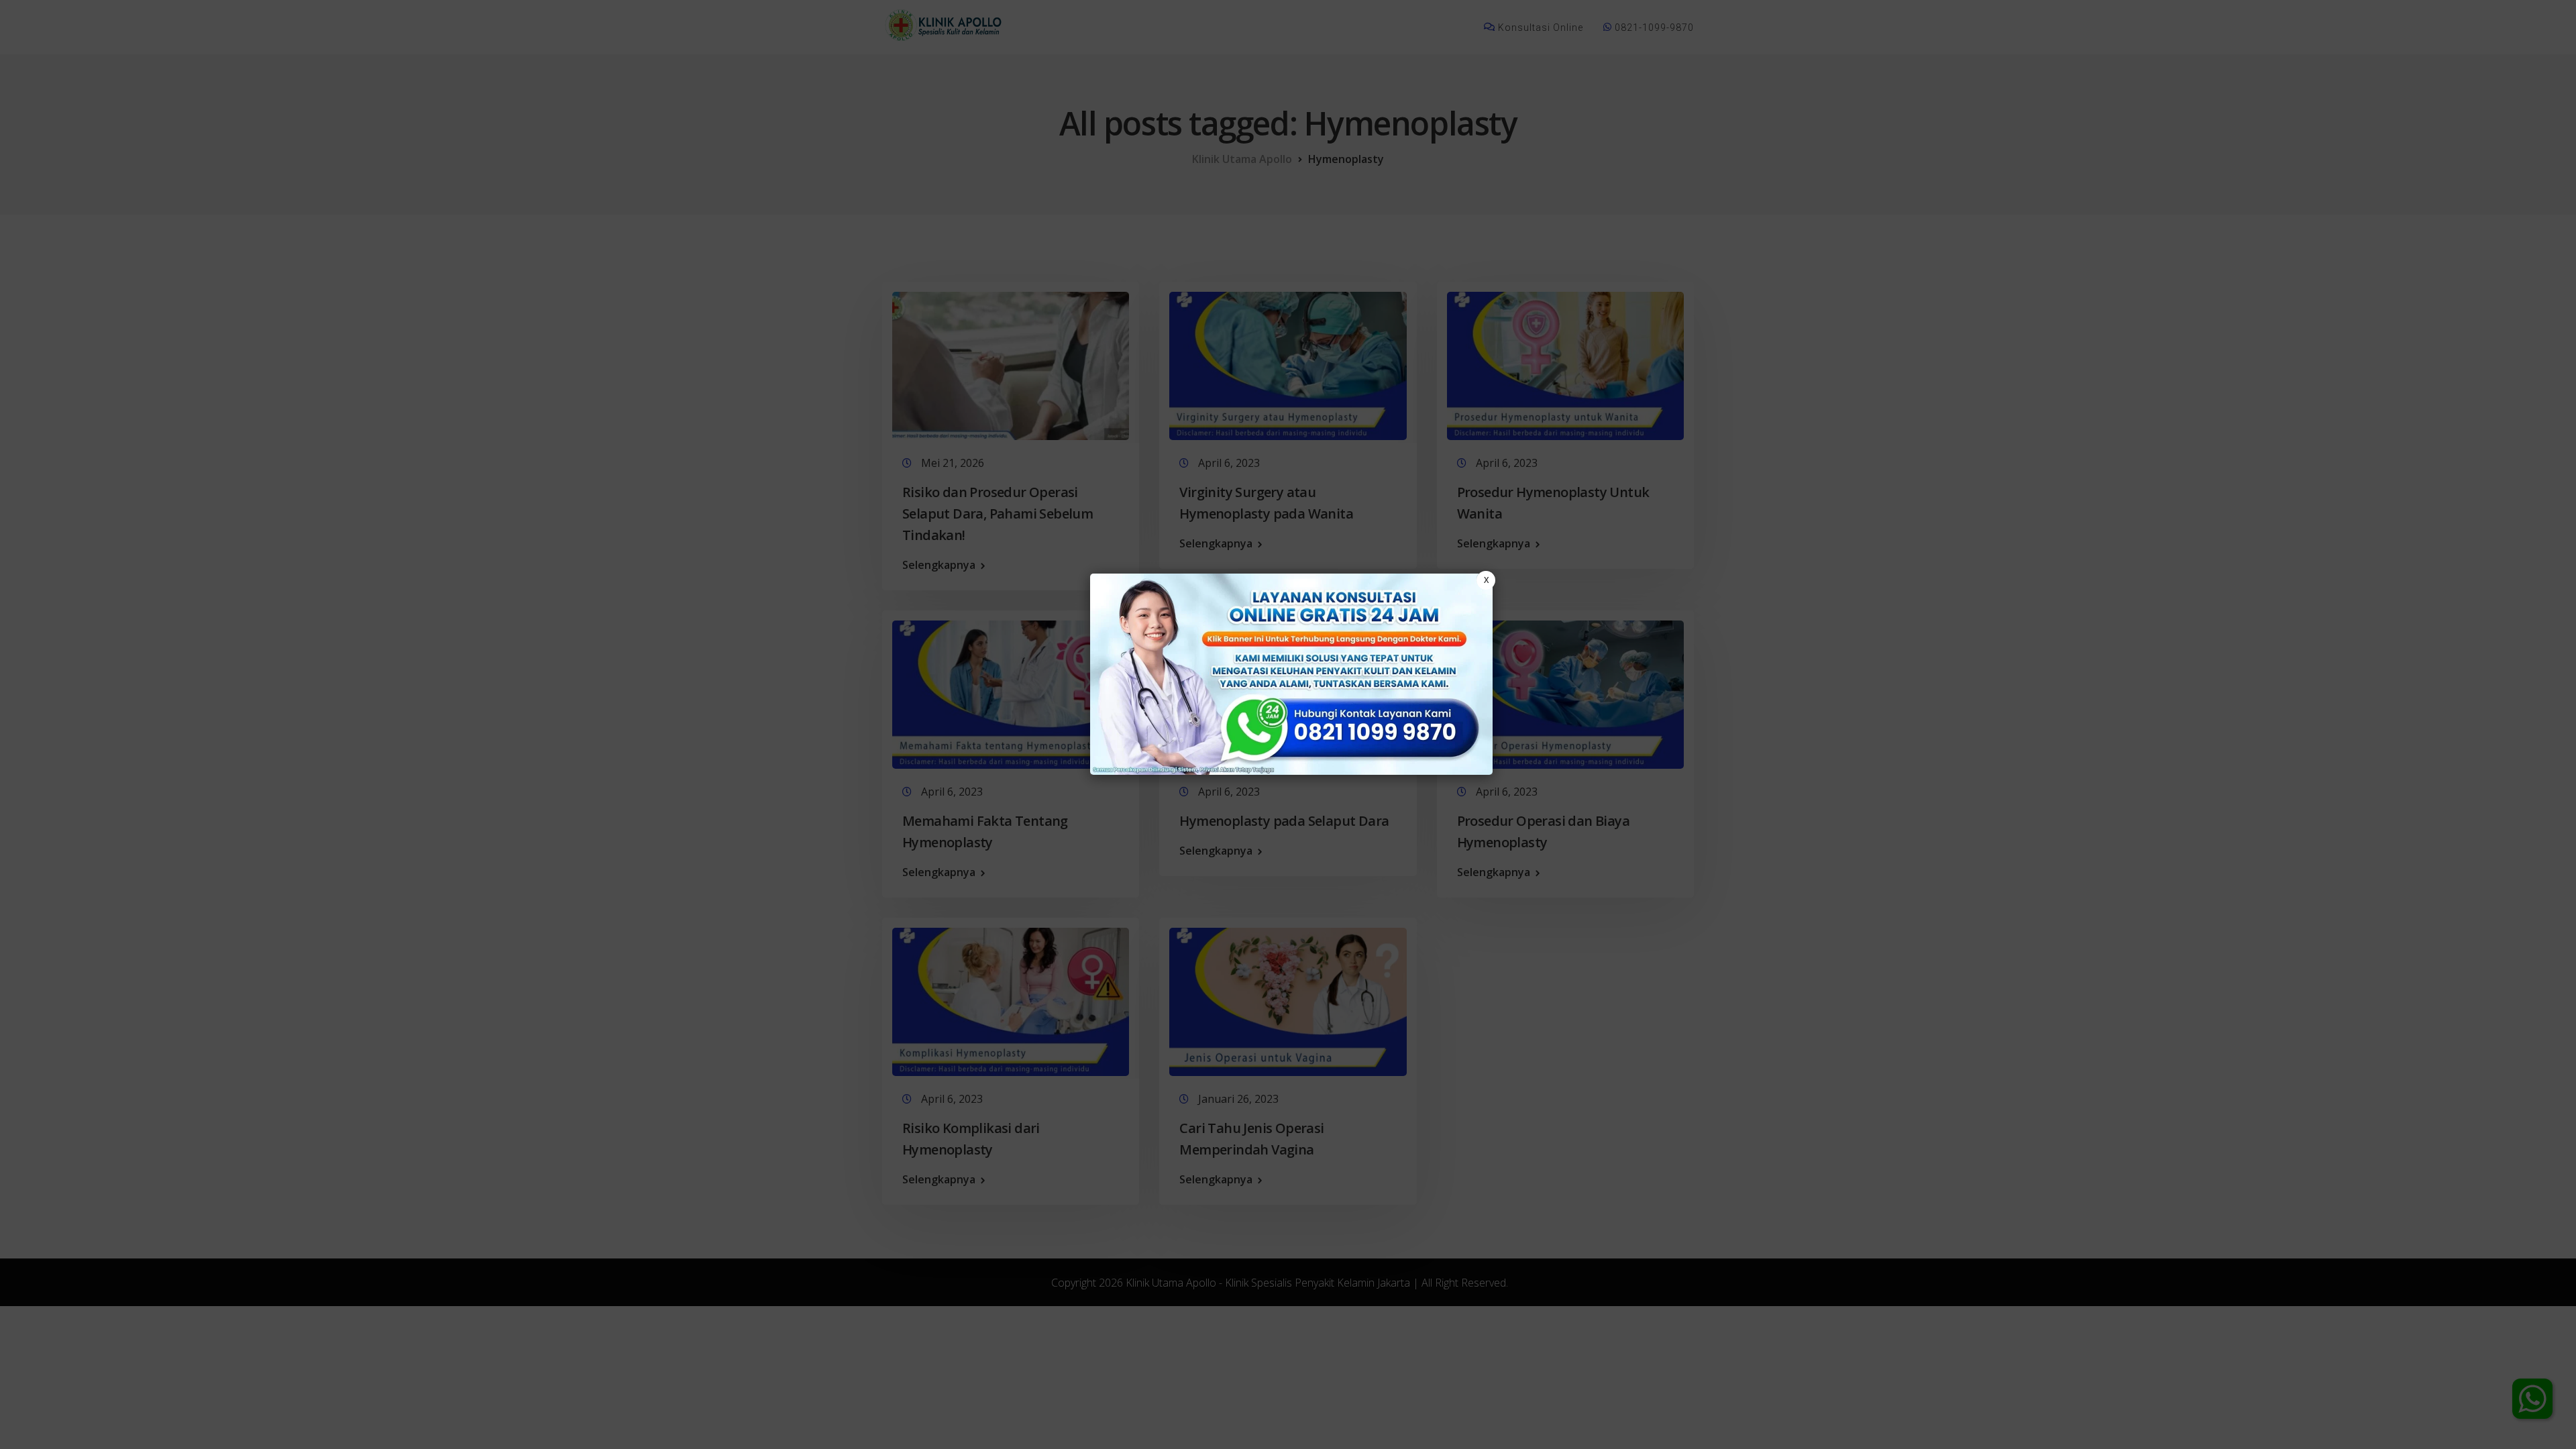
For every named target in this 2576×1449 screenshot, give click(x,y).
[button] (1288, 724)
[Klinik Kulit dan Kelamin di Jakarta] (1291, 674)
